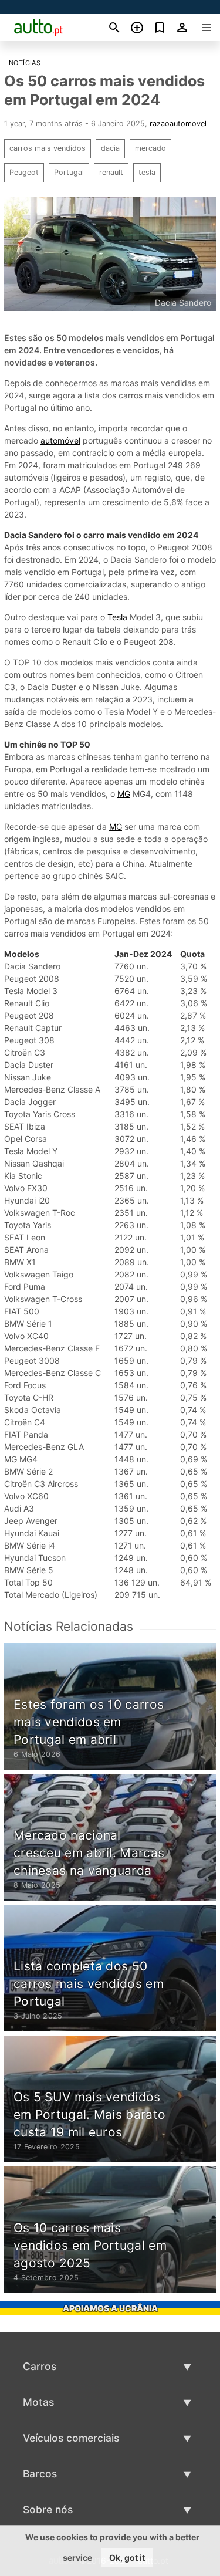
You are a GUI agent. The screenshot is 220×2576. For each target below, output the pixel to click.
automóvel (60, 440)
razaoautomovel (178, 124)
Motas (38, 2402)
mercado (150, 148)
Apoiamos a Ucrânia (110, 2308)
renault (111, 172)
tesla (147, 172)
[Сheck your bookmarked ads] (160, 28)
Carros (40, 2366)
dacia (110, 148)
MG (124, 794)
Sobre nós (48, 2509)
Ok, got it (127, 2558)
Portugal (69, 172)
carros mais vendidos (48, 148)
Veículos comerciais (71, 2438)
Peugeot (24, 172)
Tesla (117, 617)
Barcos (40, 2474)
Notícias (25, 63)
